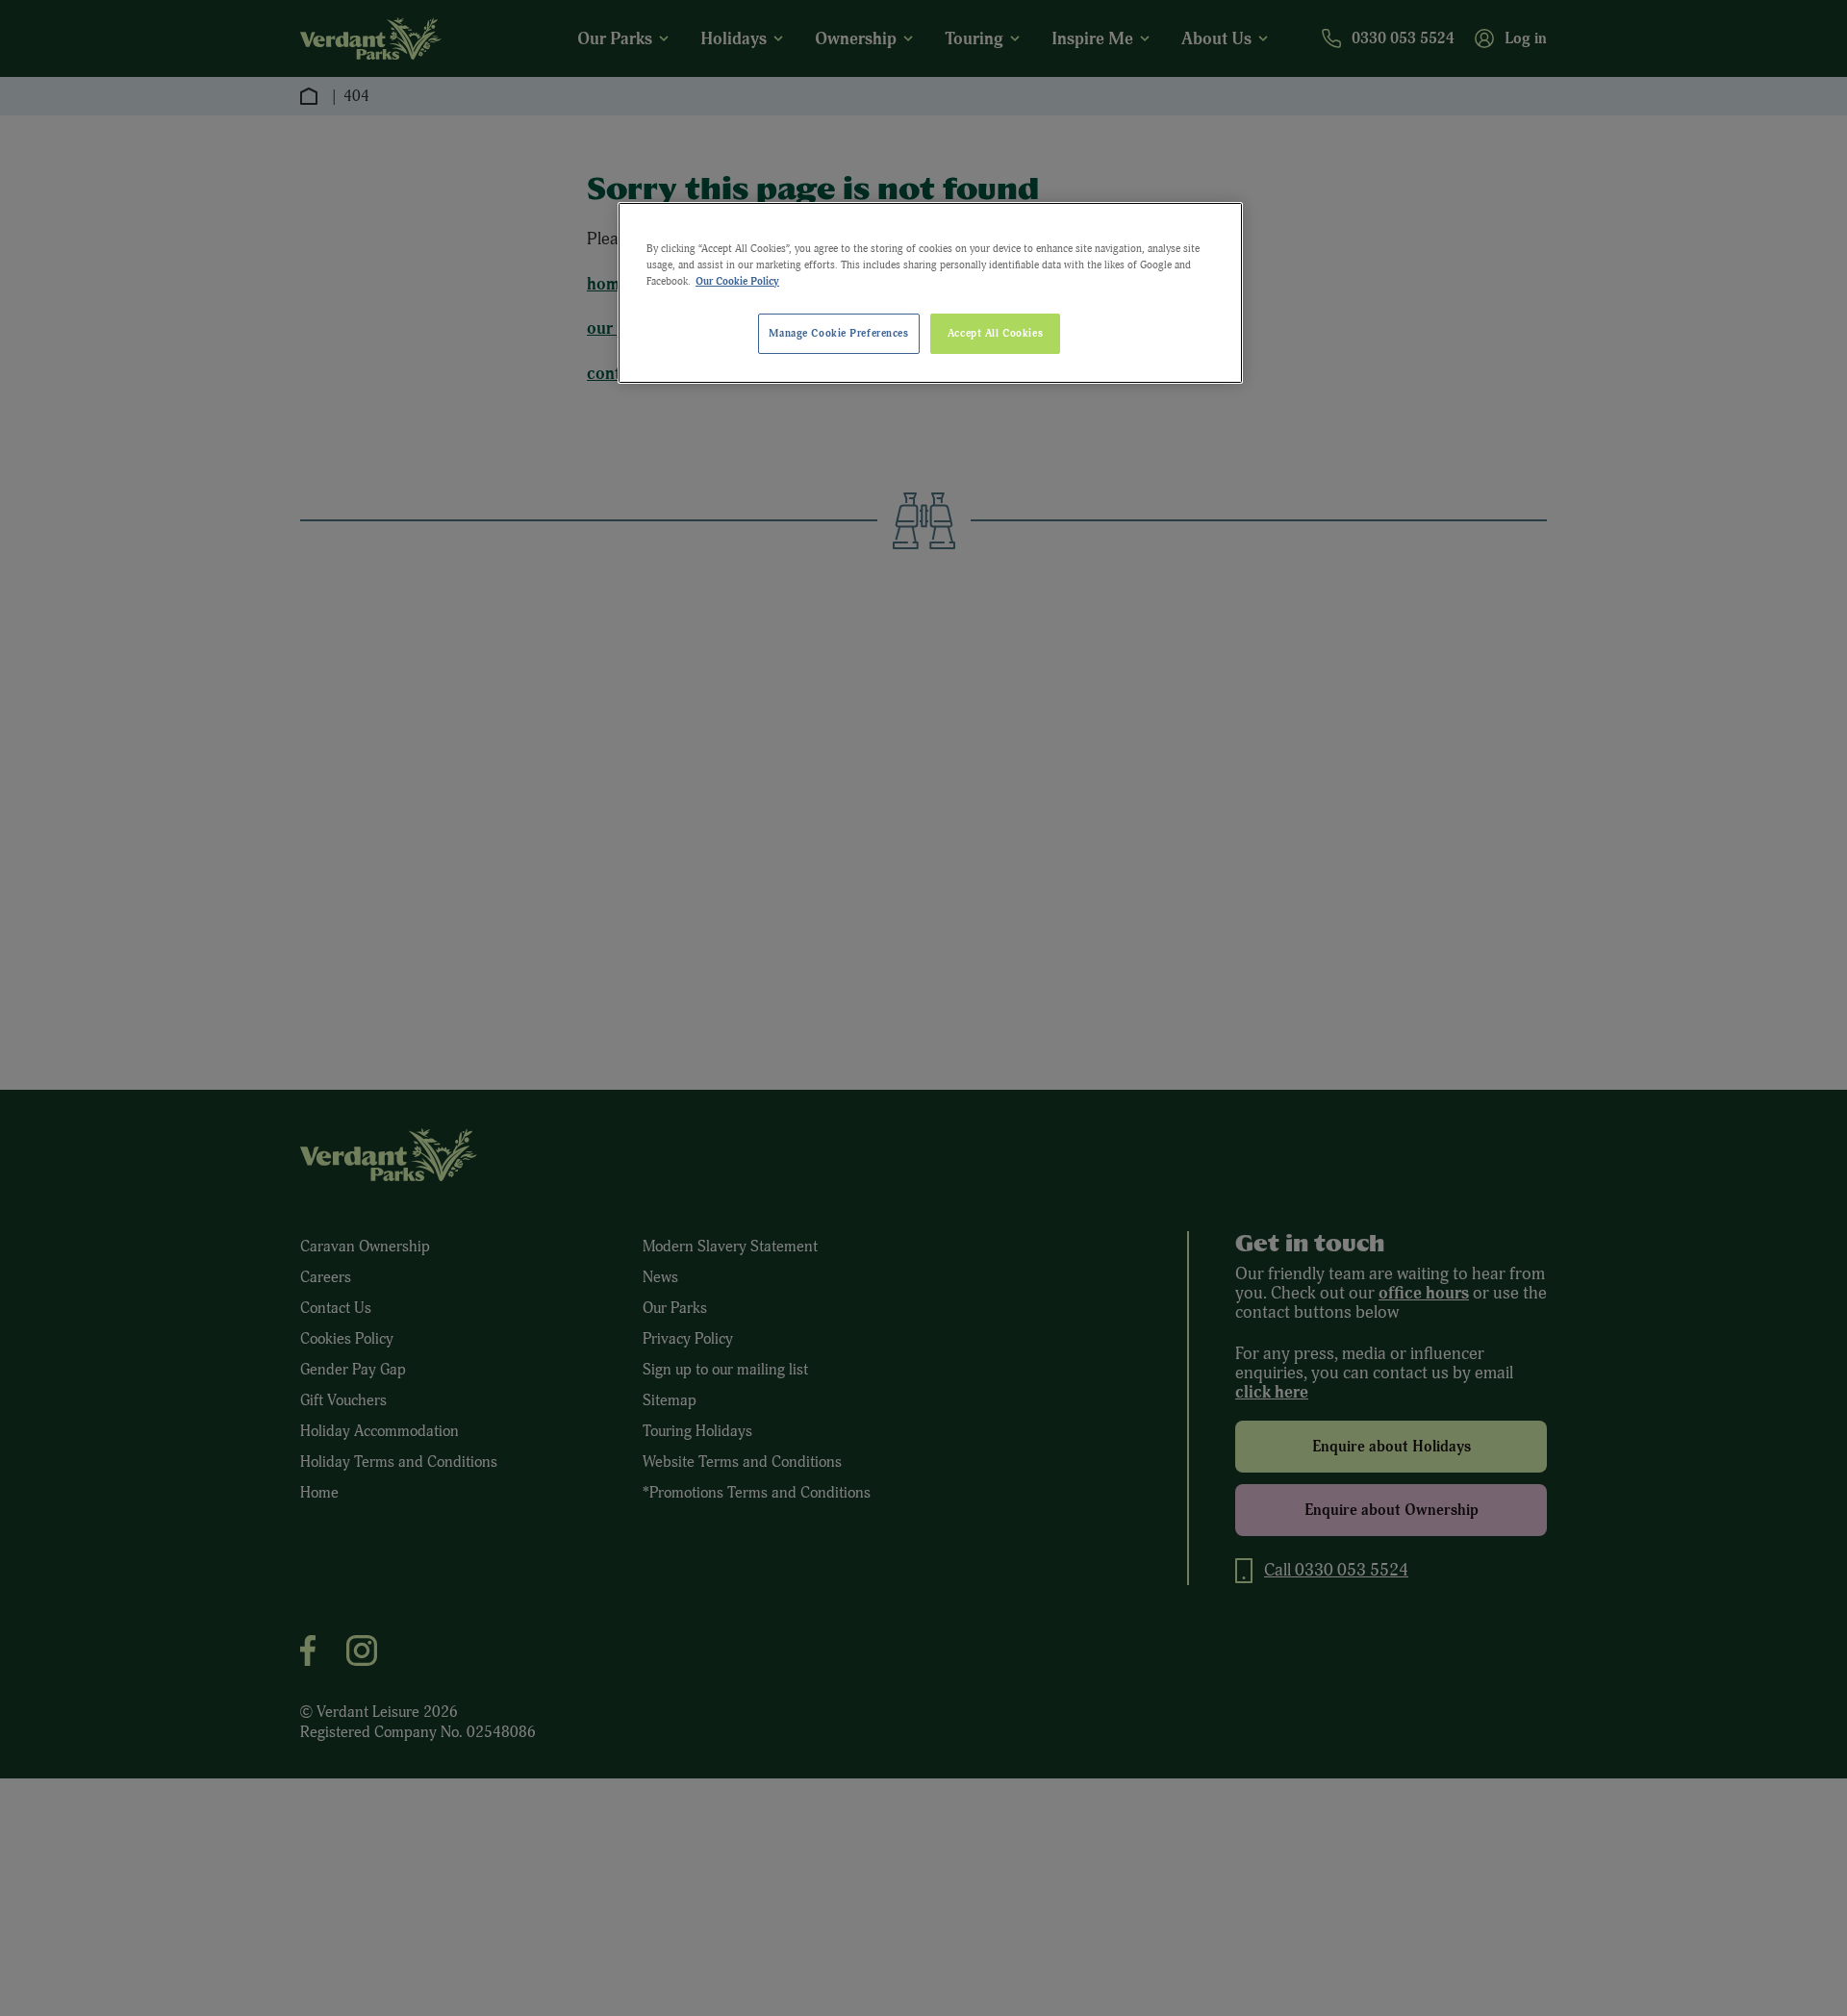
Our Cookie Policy (737, 281)
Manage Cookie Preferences (838, 333)
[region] (930, 293)
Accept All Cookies (995, 333)
